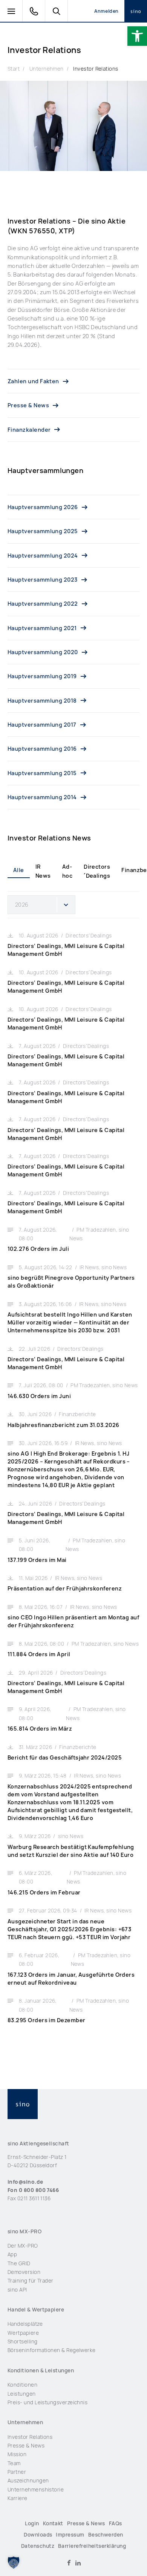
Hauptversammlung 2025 (43, 531)
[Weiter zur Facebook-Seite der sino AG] (69, 2563)
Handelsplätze (25, 2324)
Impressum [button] (70, 2535)
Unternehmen (47, 69)
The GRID (19, 2263)
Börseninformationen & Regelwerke (52, 2350)
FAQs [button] (116, 2523)
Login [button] (32, 2523)
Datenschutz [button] (38, 2546)
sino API (17, 2290)
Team (14, 2463)
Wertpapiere (23, 2333)
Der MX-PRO (23, 2246)
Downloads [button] (38, 2535)
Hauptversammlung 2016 (42, 749)
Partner (17, 2472)
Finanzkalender (29, 430)
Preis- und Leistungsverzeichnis (47, 2402)
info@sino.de (25, 2182)
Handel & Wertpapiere (36, 2310)
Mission (17, 2454)
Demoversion (24, 2272)
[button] (137, 36)
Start (14, 69)
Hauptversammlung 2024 (43, 556)
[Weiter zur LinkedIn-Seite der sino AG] (78, 2563)
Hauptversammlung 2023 (43, 580)
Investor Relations (96, 69)
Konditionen (22, 2385)
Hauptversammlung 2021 (42, 628)
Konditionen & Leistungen (41, 2370)
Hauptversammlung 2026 (43, 507)
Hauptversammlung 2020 (43, 652)
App (12, 2254)
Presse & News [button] (86, 2523)
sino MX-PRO (24, 2231)
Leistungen (22, 2394)
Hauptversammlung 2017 (42, 725)
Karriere (18, 2498)
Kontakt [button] (53, 2523)
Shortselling (23, 2342)
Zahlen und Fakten (33, 381)
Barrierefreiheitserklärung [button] (92, 2546)
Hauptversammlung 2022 (43, 604)
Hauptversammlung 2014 (42, 797)
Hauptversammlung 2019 (42, 676)
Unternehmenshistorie (36, 2490)
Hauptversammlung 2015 (42, 773)
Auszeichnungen (28, 2481)
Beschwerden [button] (106, 2535)
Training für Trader (31, 2281)
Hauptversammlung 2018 (42, 701)
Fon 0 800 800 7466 (33, 2190)
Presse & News (28, 405)
